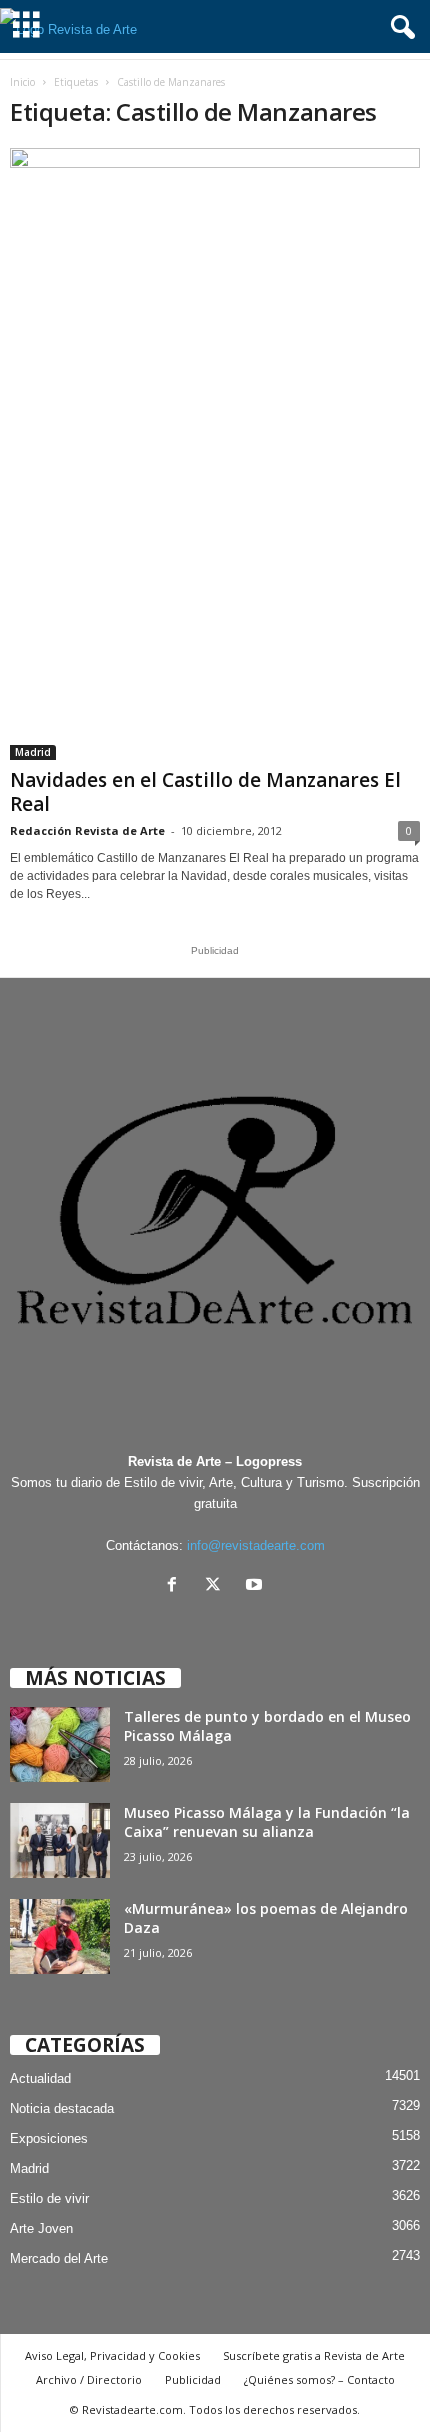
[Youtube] (256, 1586)
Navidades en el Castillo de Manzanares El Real (205, 792)
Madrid (33, 752)
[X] (217, 1586)
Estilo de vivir (49, 2198)
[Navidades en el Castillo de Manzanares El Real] (215, 454)
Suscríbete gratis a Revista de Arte (314, 2355)
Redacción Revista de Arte (87, 830)
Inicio (22, 82)
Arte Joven (41, 2228)
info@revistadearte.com (256, 1545)
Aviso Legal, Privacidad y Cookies (112, 2355)
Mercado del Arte (59, 2258)
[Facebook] (176, 1586)
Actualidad (40, 2078)
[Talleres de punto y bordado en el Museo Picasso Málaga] (60, 1744)
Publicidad (193, 2379)
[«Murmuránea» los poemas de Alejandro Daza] (60, 1936)
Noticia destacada (62, 2108)
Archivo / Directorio (89, 2379)
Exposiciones (49, 2138)
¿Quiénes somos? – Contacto (319, 2379)
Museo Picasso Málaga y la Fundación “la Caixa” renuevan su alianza (267, 1822)
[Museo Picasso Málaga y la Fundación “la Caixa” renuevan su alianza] (60, 1840)
